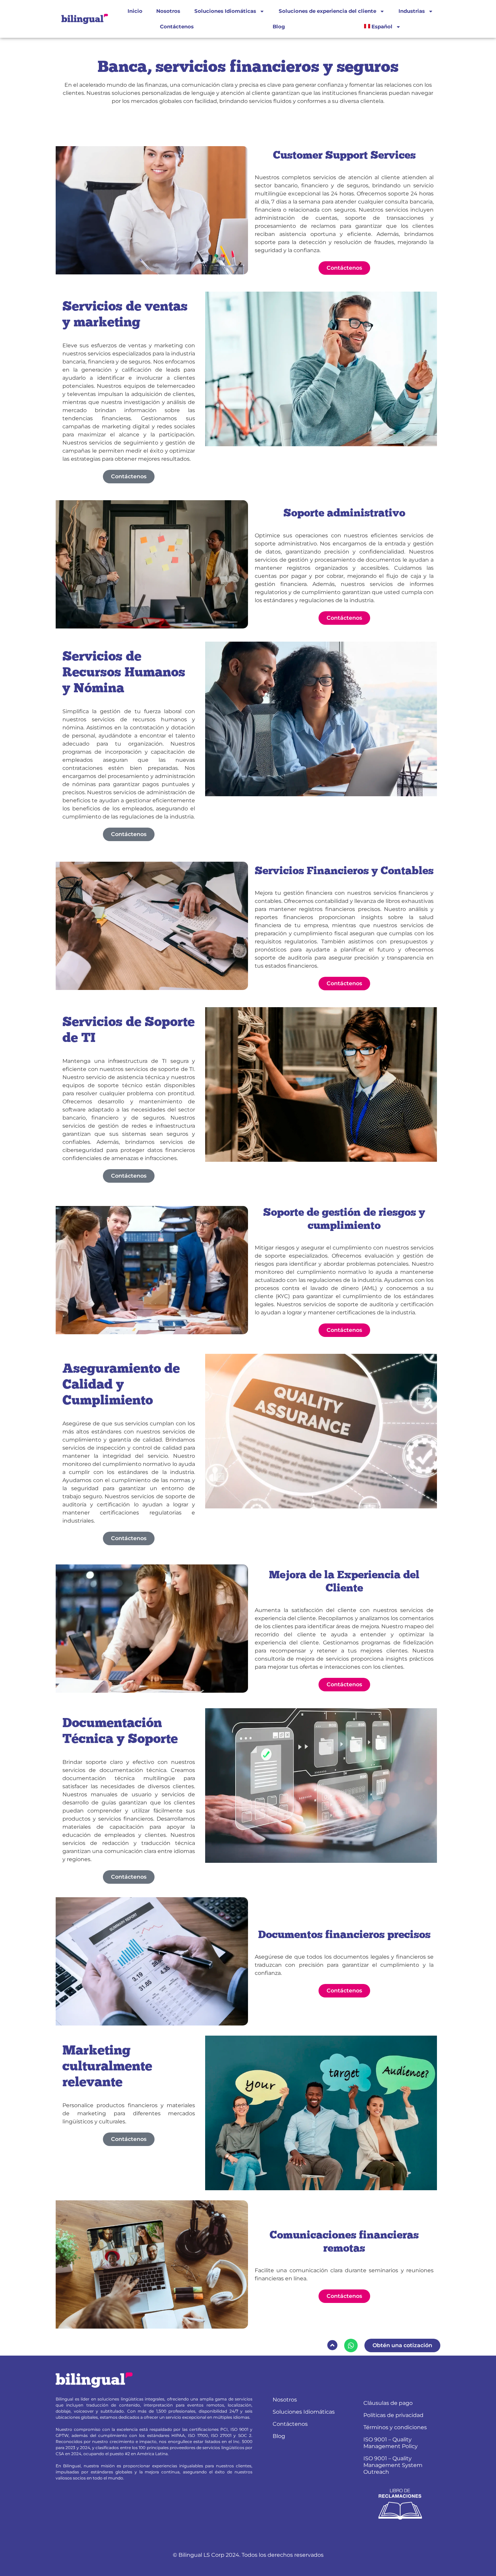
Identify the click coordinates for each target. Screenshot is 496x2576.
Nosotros (168, 11)
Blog (279, 26)
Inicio (135, 11)
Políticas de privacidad (393, 2415)
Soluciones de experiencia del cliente (327, 11)
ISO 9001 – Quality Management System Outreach (393, 2465)
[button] (332, 2345)
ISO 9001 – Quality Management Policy (391, 2443)
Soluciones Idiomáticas (225, 11)
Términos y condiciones (395, 2427)
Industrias (412, 11)
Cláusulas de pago (388, 2403)
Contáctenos (177, 26)
